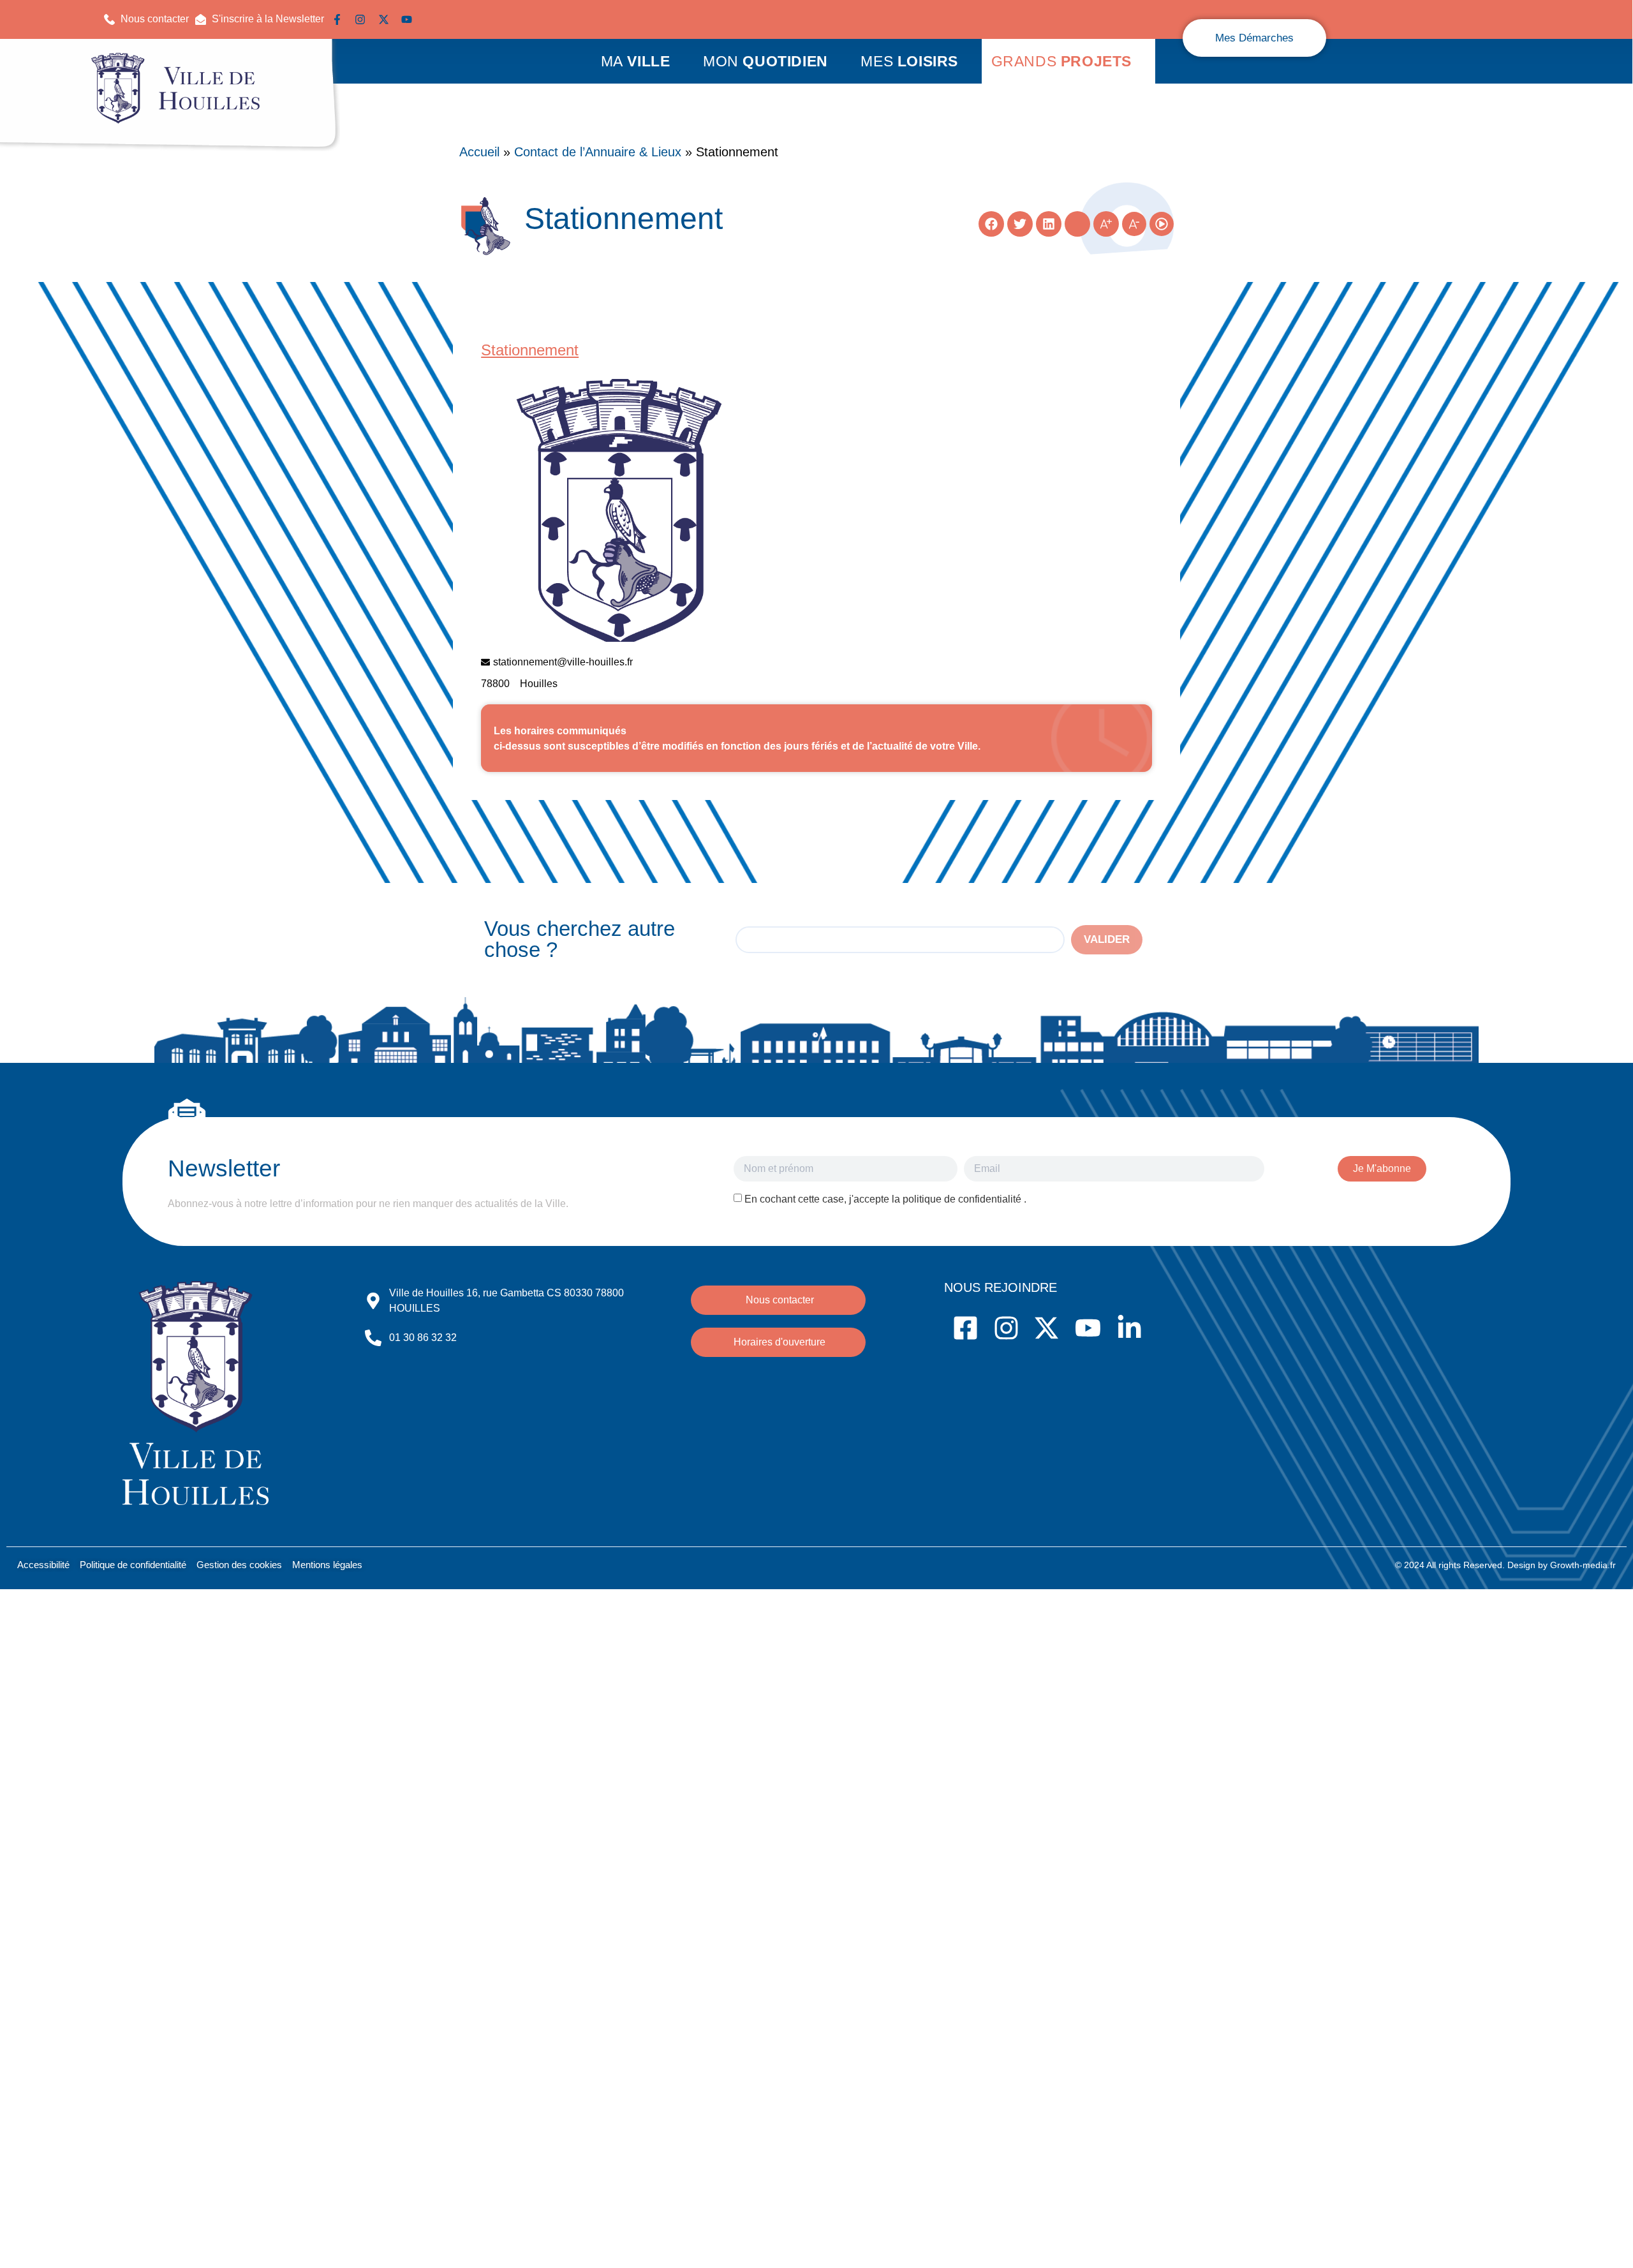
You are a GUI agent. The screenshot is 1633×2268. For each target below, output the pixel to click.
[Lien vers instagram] (363, 19)
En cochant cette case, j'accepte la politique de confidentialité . (885, 1199)
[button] (260, 19)
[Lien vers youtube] (410, 19)
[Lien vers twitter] (387, 19)
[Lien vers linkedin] (432, 19)
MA (636, 61)
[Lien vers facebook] (340, 19)
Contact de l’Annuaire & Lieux (598, 152)
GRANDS (1061, 61)
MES (909, 61)
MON (765, 61)
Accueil (479, 152)
